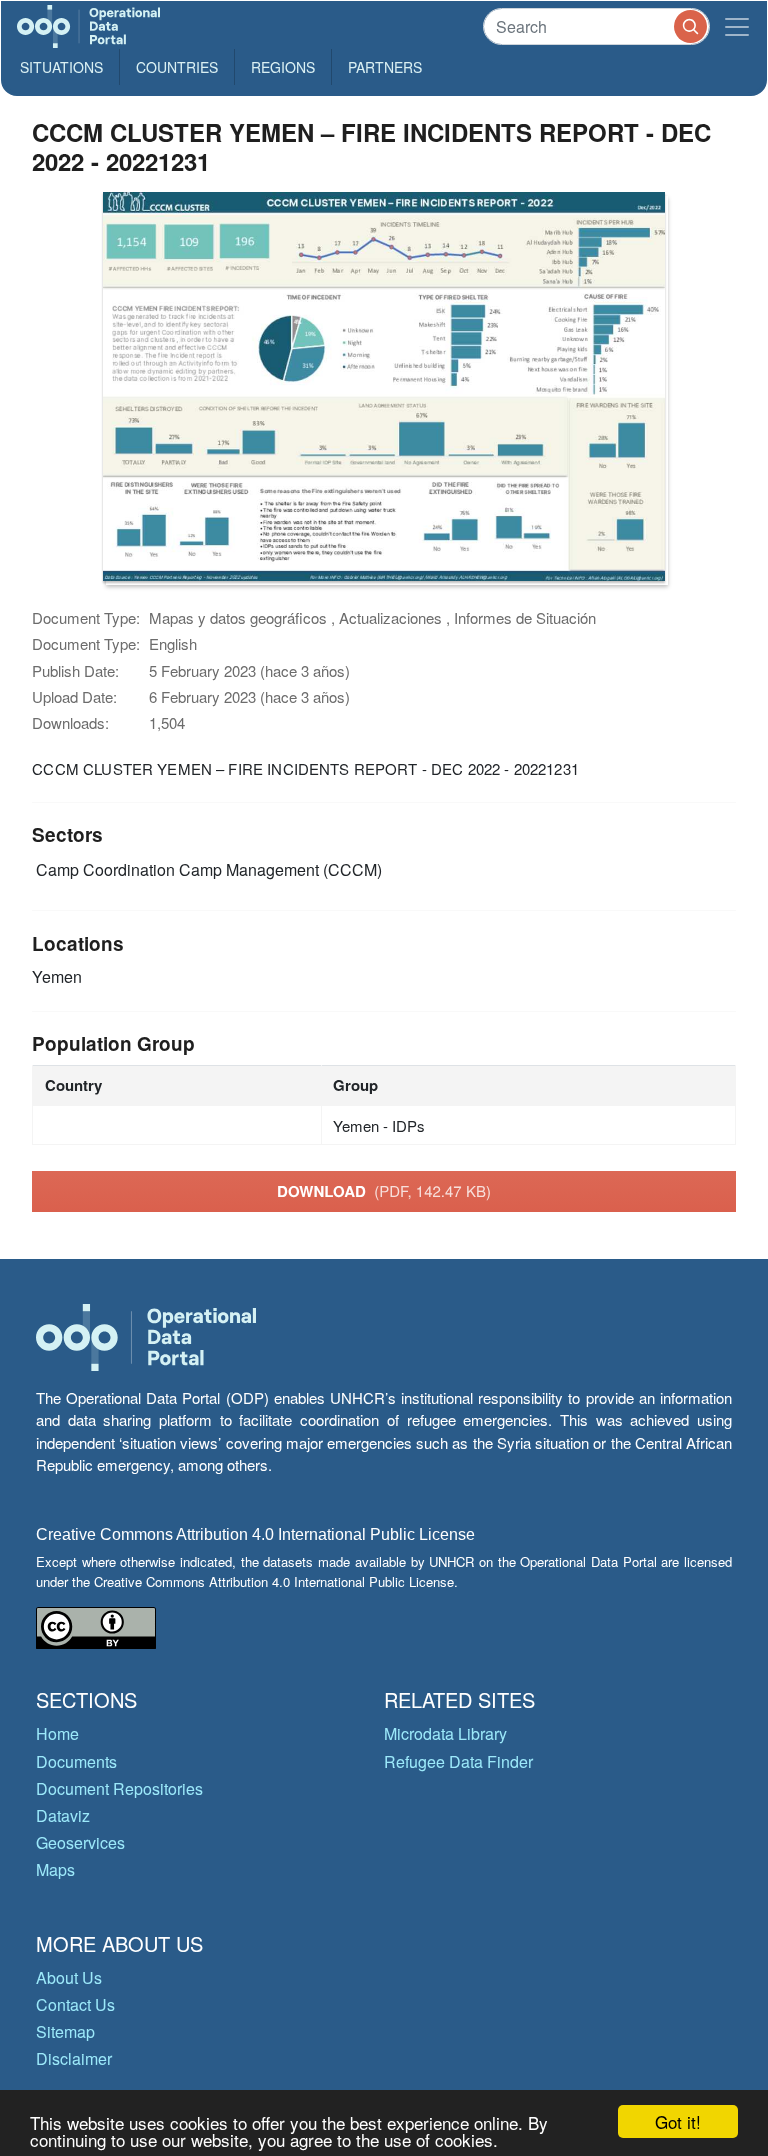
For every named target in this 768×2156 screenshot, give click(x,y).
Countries (177, 67)
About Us (69, 1977)
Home (57, 1733)
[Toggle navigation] (737, 26)
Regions (283, 67)
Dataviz (63, 1815)
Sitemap (65, 2031)
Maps (55, 1869)
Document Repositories (119, 1788)
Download (384, 1191)
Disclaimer (74, 2058)
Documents (76, 1761)
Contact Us (75, 2004)
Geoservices (80, 1842)
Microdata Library (445, 1733)
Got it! (678, 2121)
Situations (61, 67)
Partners (385, 67)
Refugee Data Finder (458, 1761)
